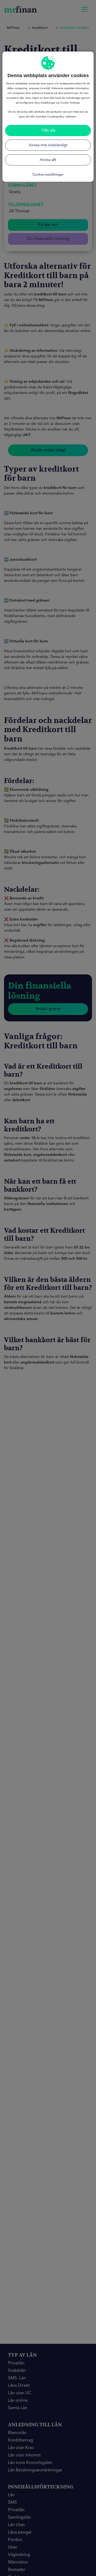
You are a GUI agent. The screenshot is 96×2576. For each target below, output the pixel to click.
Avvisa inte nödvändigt (48, 145)
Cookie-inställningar (48, 175)
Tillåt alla (48, 131)
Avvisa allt (48, 160)
